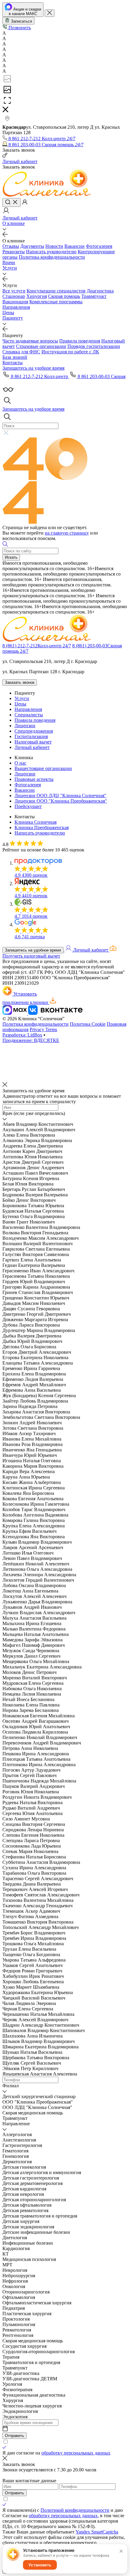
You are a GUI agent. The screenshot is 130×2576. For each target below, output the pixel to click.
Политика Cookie (88, 1024)
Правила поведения (80, 341)
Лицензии (25, 726)
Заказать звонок (20, 682)
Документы (32, 246)
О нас (20, 763)
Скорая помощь (64, 296)
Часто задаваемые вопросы (30, 341)
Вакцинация (15, 302)
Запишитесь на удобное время (33, 950)
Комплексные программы (56, 302)
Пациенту (13, 318)
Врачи (9, 262)
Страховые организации (41, 346)
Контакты (13, 363)
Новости (54, 246)
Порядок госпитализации (94, 346)
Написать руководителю (51, 252)
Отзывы (11, 246)
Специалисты (29, 715)
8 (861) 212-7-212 (37, 646)
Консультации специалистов (56, 291)
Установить (40, 2565)
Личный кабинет (32, 747)
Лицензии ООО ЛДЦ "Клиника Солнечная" (60, 796)
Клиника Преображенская (42, 827)
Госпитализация (31, 736)
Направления (16, 307)
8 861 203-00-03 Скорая (101, 376)
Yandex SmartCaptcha (97, 2532)
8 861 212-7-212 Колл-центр (39, 376)
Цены (8, 313)
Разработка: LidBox (22, 1035)
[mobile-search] (11, 202)
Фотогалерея (99, 246)
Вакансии (75, 246)
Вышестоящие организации (43, 768)
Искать (11, 557)
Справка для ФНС (21, 352)
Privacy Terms (43, 1029)
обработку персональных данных (76, 2453)
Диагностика (100, 291)
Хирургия (37, 296)
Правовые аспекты (34, 779)
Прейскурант (28, 806)
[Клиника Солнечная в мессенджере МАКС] (15, 1013)
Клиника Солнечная (36, 822)
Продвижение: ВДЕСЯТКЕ (31, 1040)
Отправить (15, 2436)
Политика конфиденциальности (52, 257)
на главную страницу (67, 533)
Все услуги (14, 291)
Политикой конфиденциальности (75, 2510)
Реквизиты (14, 252)
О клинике (14, 223)
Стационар (14, 296)
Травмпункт (94, 296)
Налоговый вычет (33, 742)
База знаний (15, 357)
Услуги (10, 268)
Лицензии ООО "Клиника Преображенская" (61, 801)
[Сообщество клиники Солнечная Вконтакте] (55, 1013)
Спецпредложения (34, 731)
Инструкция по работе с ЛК (70, 352)
